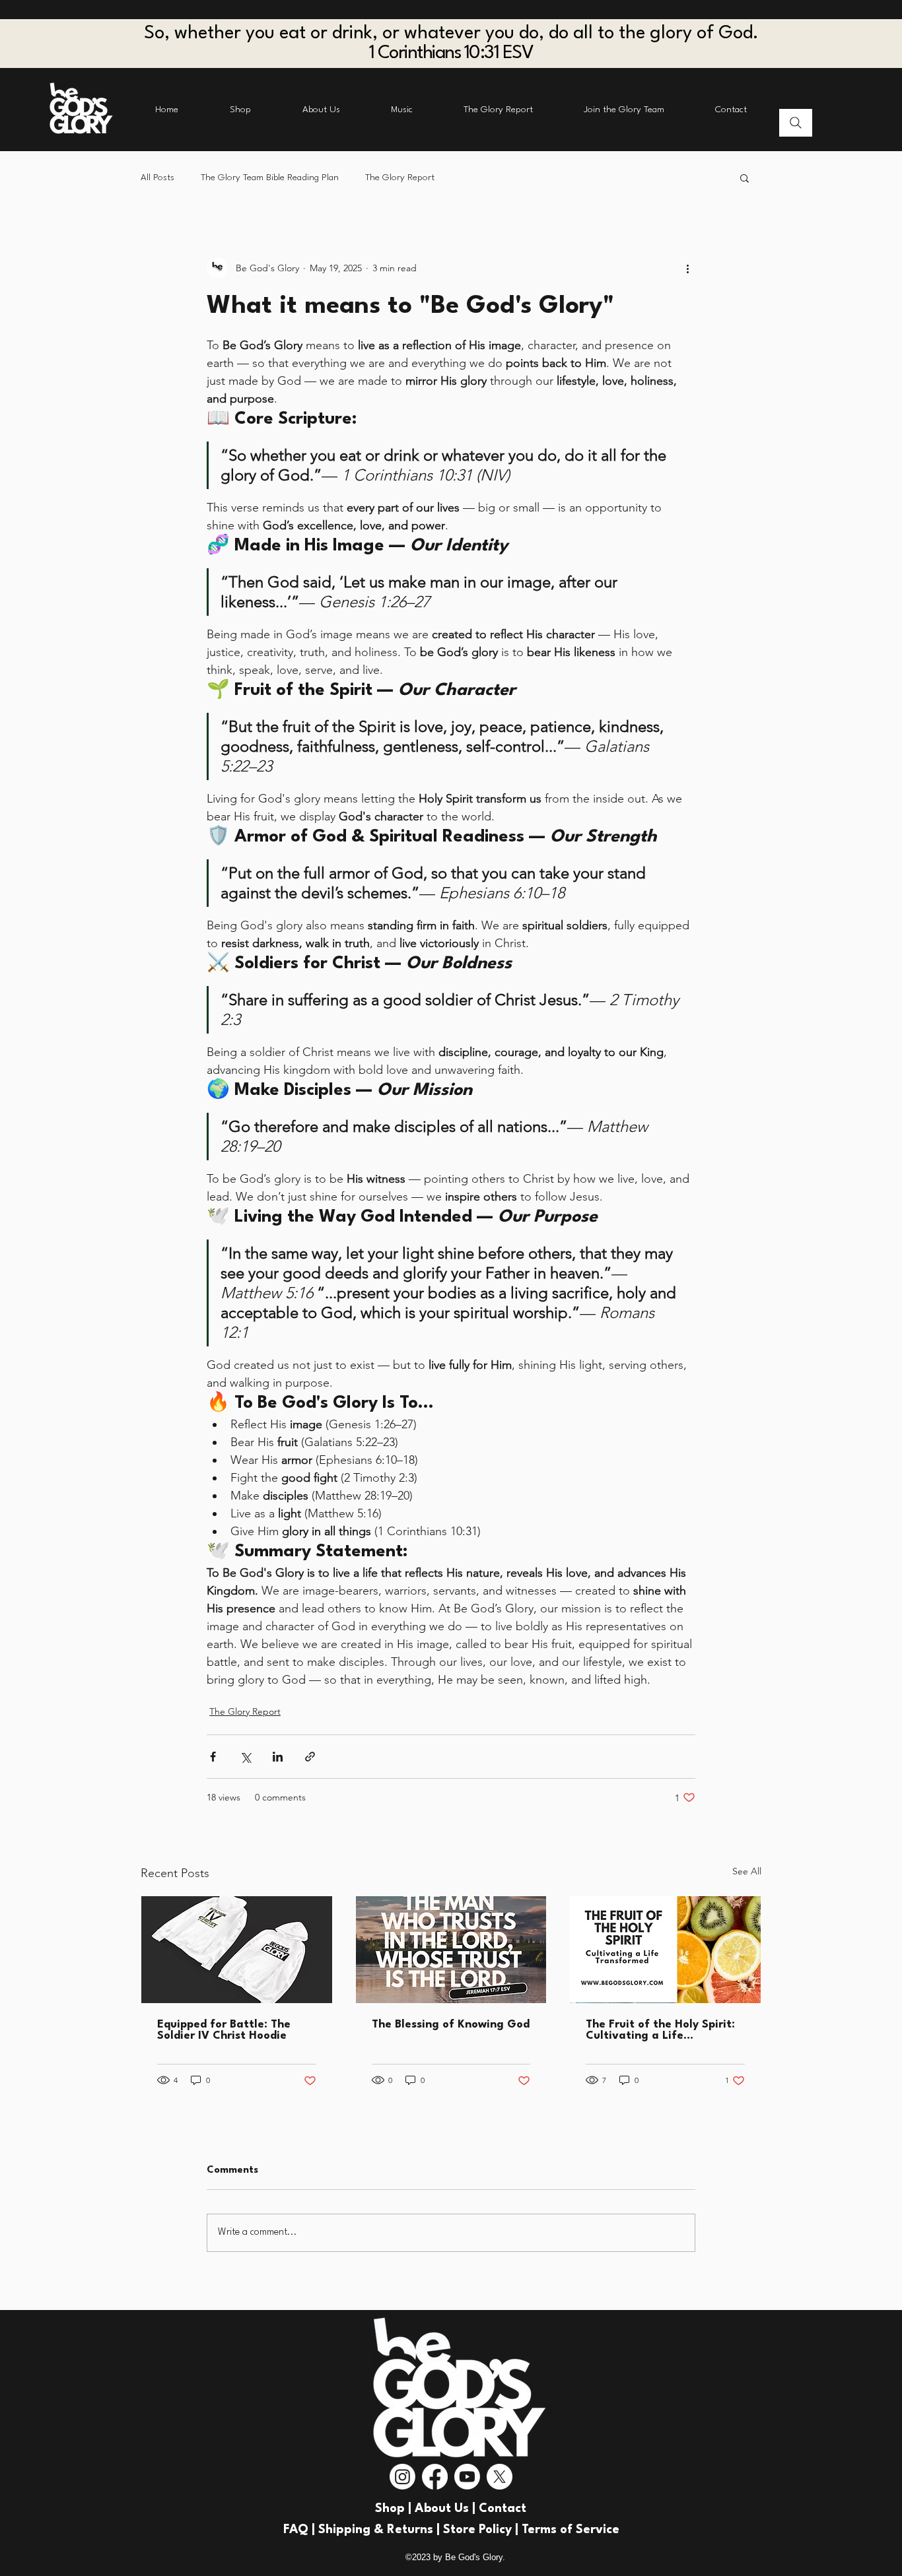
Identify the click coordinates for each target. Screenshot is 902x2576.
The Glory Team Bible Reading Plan (270, 178)
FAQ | (301, 2530)
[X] (500, 2477)
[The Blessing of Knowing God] (451, 1950)
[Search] (796, 123)
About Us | (447, 2509)
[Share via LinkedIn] (278, 1757)
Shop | (395, 2509)
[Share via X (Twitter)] (245, 1757)
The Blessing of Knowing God (451, 2025)
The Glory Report (400, 178)
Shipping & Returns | (381, 2530)
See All (747, 1871)
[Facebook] (435, 2477)
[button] (745, 178)
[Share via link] (310, 1757)
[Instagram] (402, 2477)
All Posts (157, 178)
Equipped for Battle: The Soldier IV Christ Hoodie (224, 2030)
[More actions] (687, 268)
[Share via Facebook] (213, 1757)
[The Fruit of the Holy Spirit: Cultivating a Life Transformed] (665, 1950)
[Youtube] (467, 2477)
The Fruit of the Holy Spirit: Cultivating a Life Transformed (660, 2030)
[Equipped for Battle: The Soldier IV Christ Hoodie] (237, 1950)
